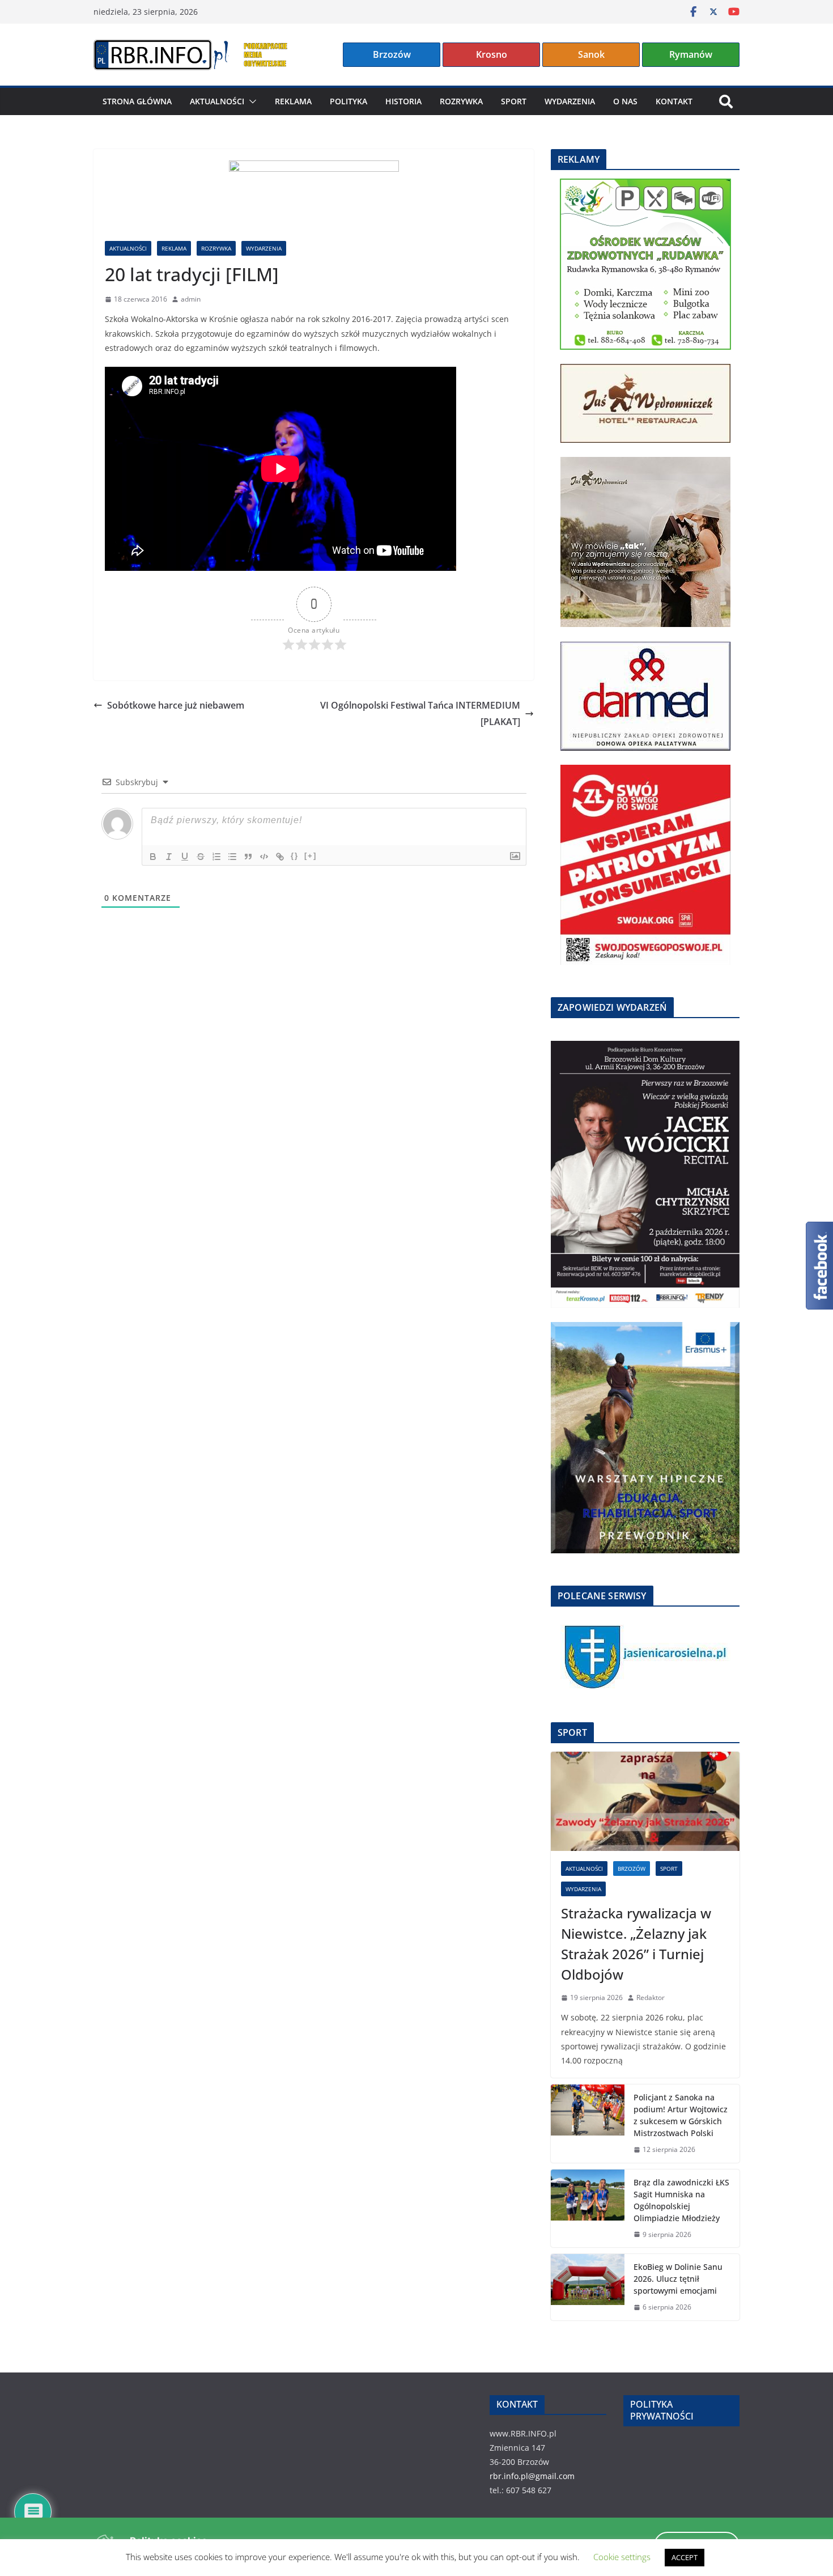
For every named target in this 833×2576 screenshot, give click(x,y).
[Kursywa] (169, 857)
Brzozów (392, 54)
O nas (625, 101)
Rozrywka (461, 101)
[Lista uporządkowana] (216, 857)
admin (191, 299)
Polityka (348, 101)
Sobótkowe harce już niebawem (176, 705)
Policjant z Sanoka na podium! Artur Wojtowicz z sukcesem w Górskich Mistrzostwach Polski (681, 2115)
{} (295, 856)
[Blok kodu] (264, 857)
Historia (403, 101)
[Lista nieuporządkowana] (232, 857)
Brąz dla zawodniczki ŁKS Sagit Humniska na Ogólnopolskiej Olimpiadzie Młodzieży (681, 2200)
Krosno (492, 54)
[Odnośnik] (280, 857)
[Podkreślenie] (185, 857)
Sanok (591, 54)
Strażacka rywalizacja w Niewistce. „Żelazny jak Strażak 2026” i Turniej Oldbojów (636, 1944)
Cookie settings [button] (622, 2557)
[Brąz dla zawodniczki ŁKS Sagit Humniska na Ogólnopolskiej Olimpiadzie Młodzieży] (588, 2209)
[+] (311, 856)
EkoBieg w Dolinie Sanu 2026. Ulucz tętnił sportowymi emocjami (678, 2279)
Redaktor (651, 1997)
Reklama (293, 101)
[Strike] (201, 857)
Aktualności (217, 101)
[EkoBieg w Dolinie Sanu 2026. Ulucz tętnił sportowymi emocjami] (588, 2287)
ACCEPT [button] (685, 2557)
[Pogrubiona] (153, 857)
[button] (250, 101)
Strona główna (137, 101)
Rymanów (691, 54)
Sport (514, 101)
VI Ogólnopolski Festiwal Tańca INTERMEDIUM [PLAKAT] (420, 713)
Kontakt (674, 101)
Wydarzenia (570, 101)
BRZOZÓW (632, 1869)
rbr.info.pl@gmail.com (532, 2476)
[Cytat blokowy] (248, 857)
